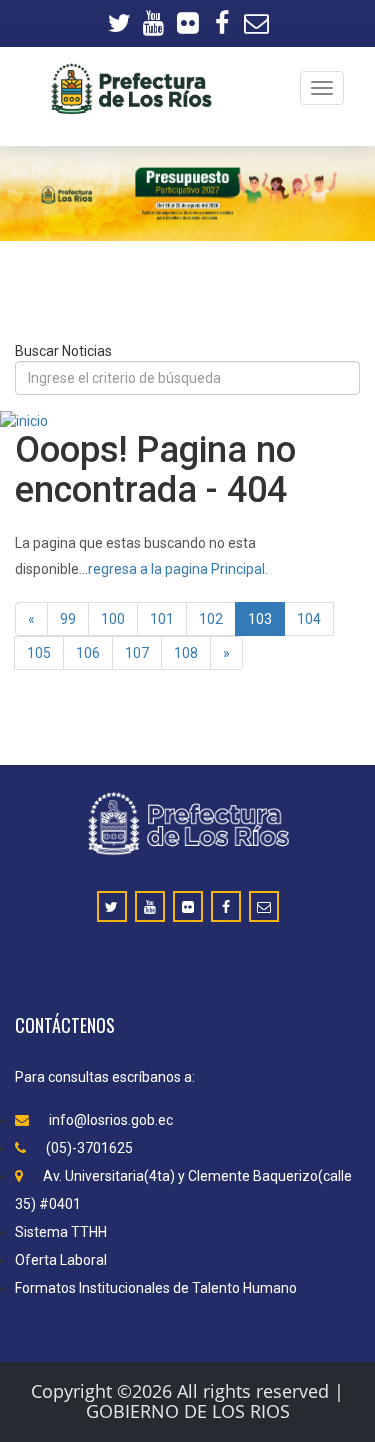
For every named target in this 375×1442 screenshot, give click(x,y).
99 (68, 619)
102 (211, 619)
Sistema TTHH (61, 1232)
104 (309, 619)
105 (39, 653)
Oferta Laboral (61, 1260)
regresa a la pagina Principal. (178, 569)
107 (137, 653)
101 (162, 619)
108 (186, 653)
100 (113, 619)
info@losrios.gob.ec (111, 1120)
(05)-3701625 (89, 1148)
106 (88, 653)
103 (260, 619)
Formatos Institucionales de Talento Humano (156, 1288)
